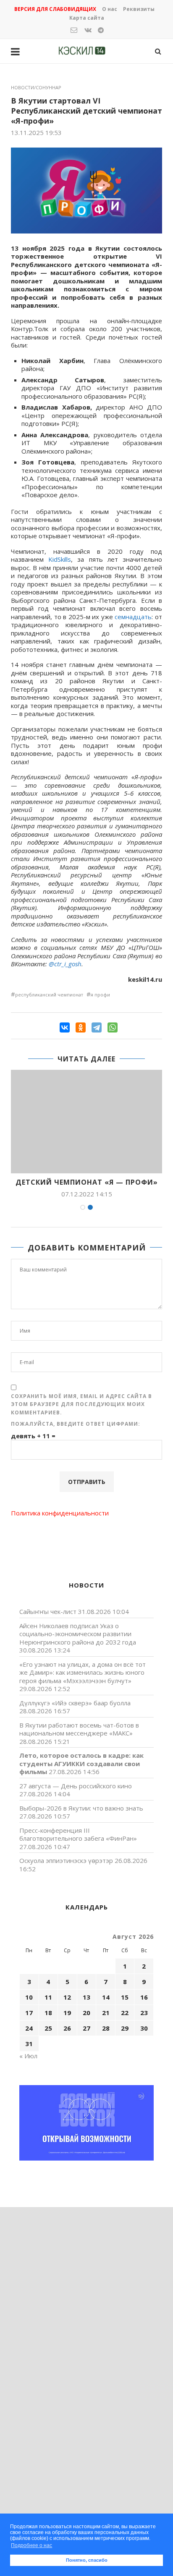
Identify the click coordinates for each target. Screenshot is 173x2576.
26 (67, 2028)
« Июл (28, 2056)
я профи (100, 995)
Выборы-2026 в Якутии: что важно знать (81, 1808)
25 (48, 2028)
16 (144, 1997)
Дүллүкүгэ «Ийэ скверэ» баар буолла (75, 1703)
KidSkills (60, 559)
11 (48, 1997)
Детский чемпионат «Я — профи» (87, 1182)
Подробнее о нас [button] (31, 2545)
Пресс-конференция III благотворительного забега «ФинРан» (78, 1834)
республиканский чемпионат (49, 995)
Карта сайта (87, 18)
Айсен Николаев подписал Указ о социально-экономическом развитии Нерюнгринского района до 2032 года (78, 1634)
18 (48, 2013)
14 (106, 1997)
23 (144, 2013)
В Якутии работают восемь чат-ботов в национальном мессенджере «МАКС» (79, 1729)
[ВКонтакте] (65, 1027)
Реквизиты (139, 9)
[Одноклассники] (81, 1027)
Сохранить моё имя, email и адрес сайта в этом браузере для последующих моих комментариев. (81, 1404)
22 (125, 2013)
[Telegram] (97, 1027)
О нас (110, 9)
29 (125, 2028)
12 (67, 1997)
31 (29, 2044)
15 (125, 1997)
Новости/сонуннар (36, 87)
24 (29, 2028)
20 (86, 2013)
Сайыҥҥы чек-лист (48, 1611)
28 (106, 2028)
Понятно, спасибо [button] (87, 2560)
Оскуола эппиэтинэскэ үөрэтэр (66, 1860)
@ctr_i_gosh (65, 964)
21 (106, 2013)
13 (86, 1997)
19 (67, 2013)
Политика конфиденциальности (60, 1513)
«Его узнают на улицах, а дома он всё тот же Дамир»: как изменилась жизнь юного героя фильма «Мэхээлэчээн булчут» (83, 1672)
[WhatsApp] (113, 1027)
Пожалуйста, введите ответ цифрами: (76, 1424)
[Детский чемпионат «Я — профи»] (86, 1122)
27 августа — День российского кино (76, 1786)
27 (86, 2028)
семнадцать (133, 617)
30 (144, 2028)
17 (29, 2013)
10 (29, 1997)
